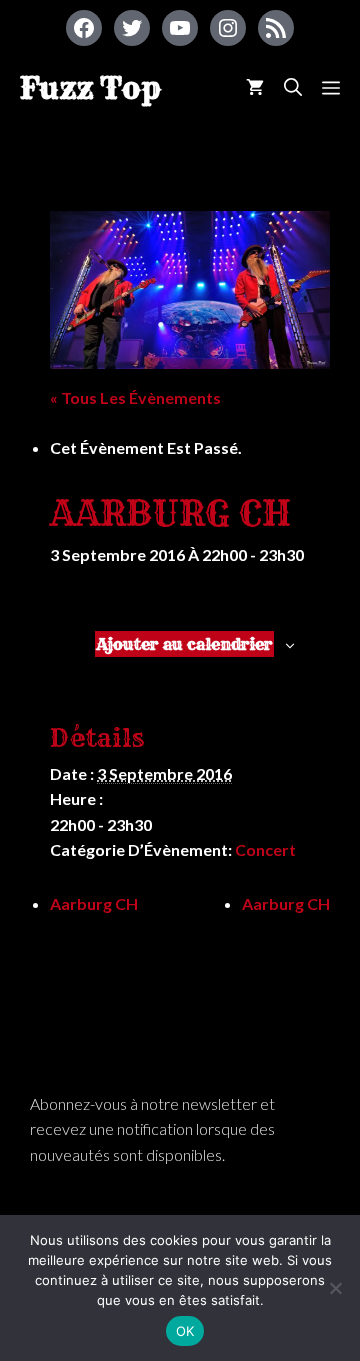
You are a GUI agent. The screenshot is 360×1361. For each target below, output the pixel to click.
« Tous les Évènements (135, 397)
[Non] (335, 1288)
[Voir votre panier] (255, 87)
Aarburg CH (94, 903)
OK (185, 1331)
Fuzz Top (90, 88)
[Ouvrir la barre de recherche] (293, 87)
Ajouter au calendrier (184, 644)
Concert (265, 849)
